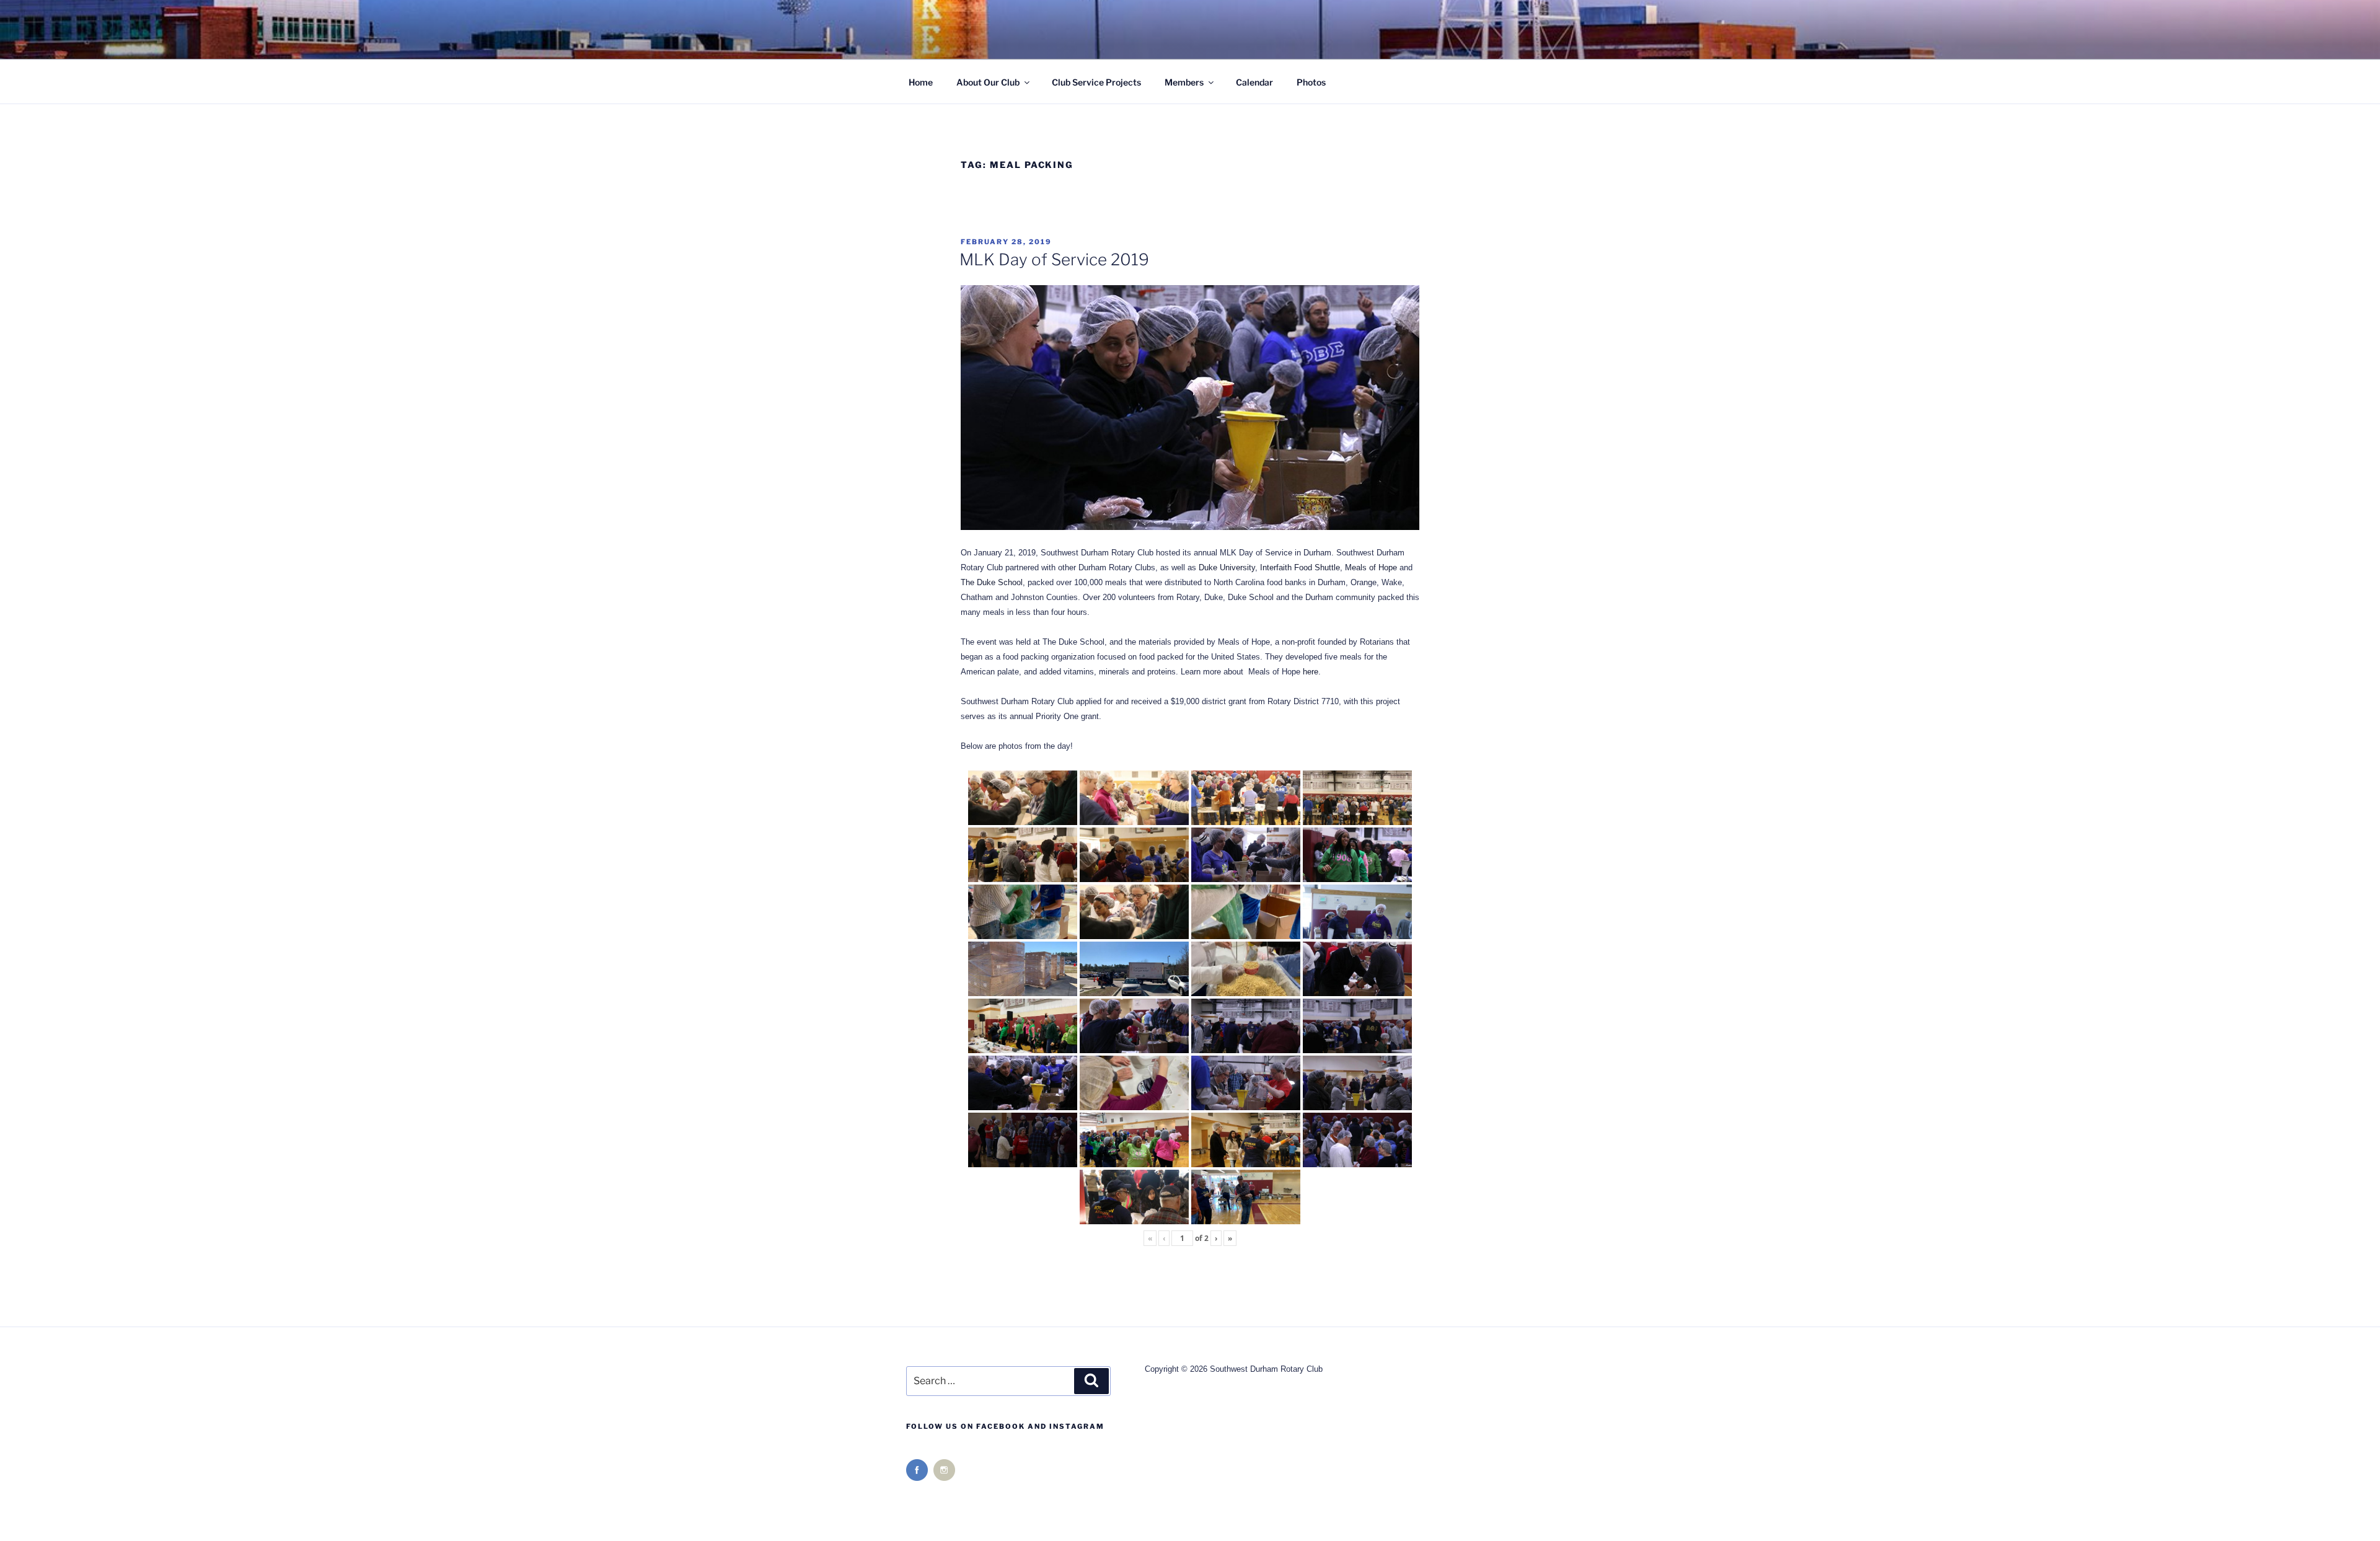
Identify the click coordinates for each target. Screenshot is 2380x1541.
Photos (1311, 82)
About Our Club (988, 82)
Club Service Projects (1096, 82)
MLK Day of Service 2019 (1054, 259)
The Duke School (992, 582)
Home (921, 82)
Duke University (1227, 567)
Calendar (1254, 82)
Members (1184, 82)
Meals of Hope (1371, 567)
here (1311, 672)
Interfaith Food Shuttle (1300, 567)
